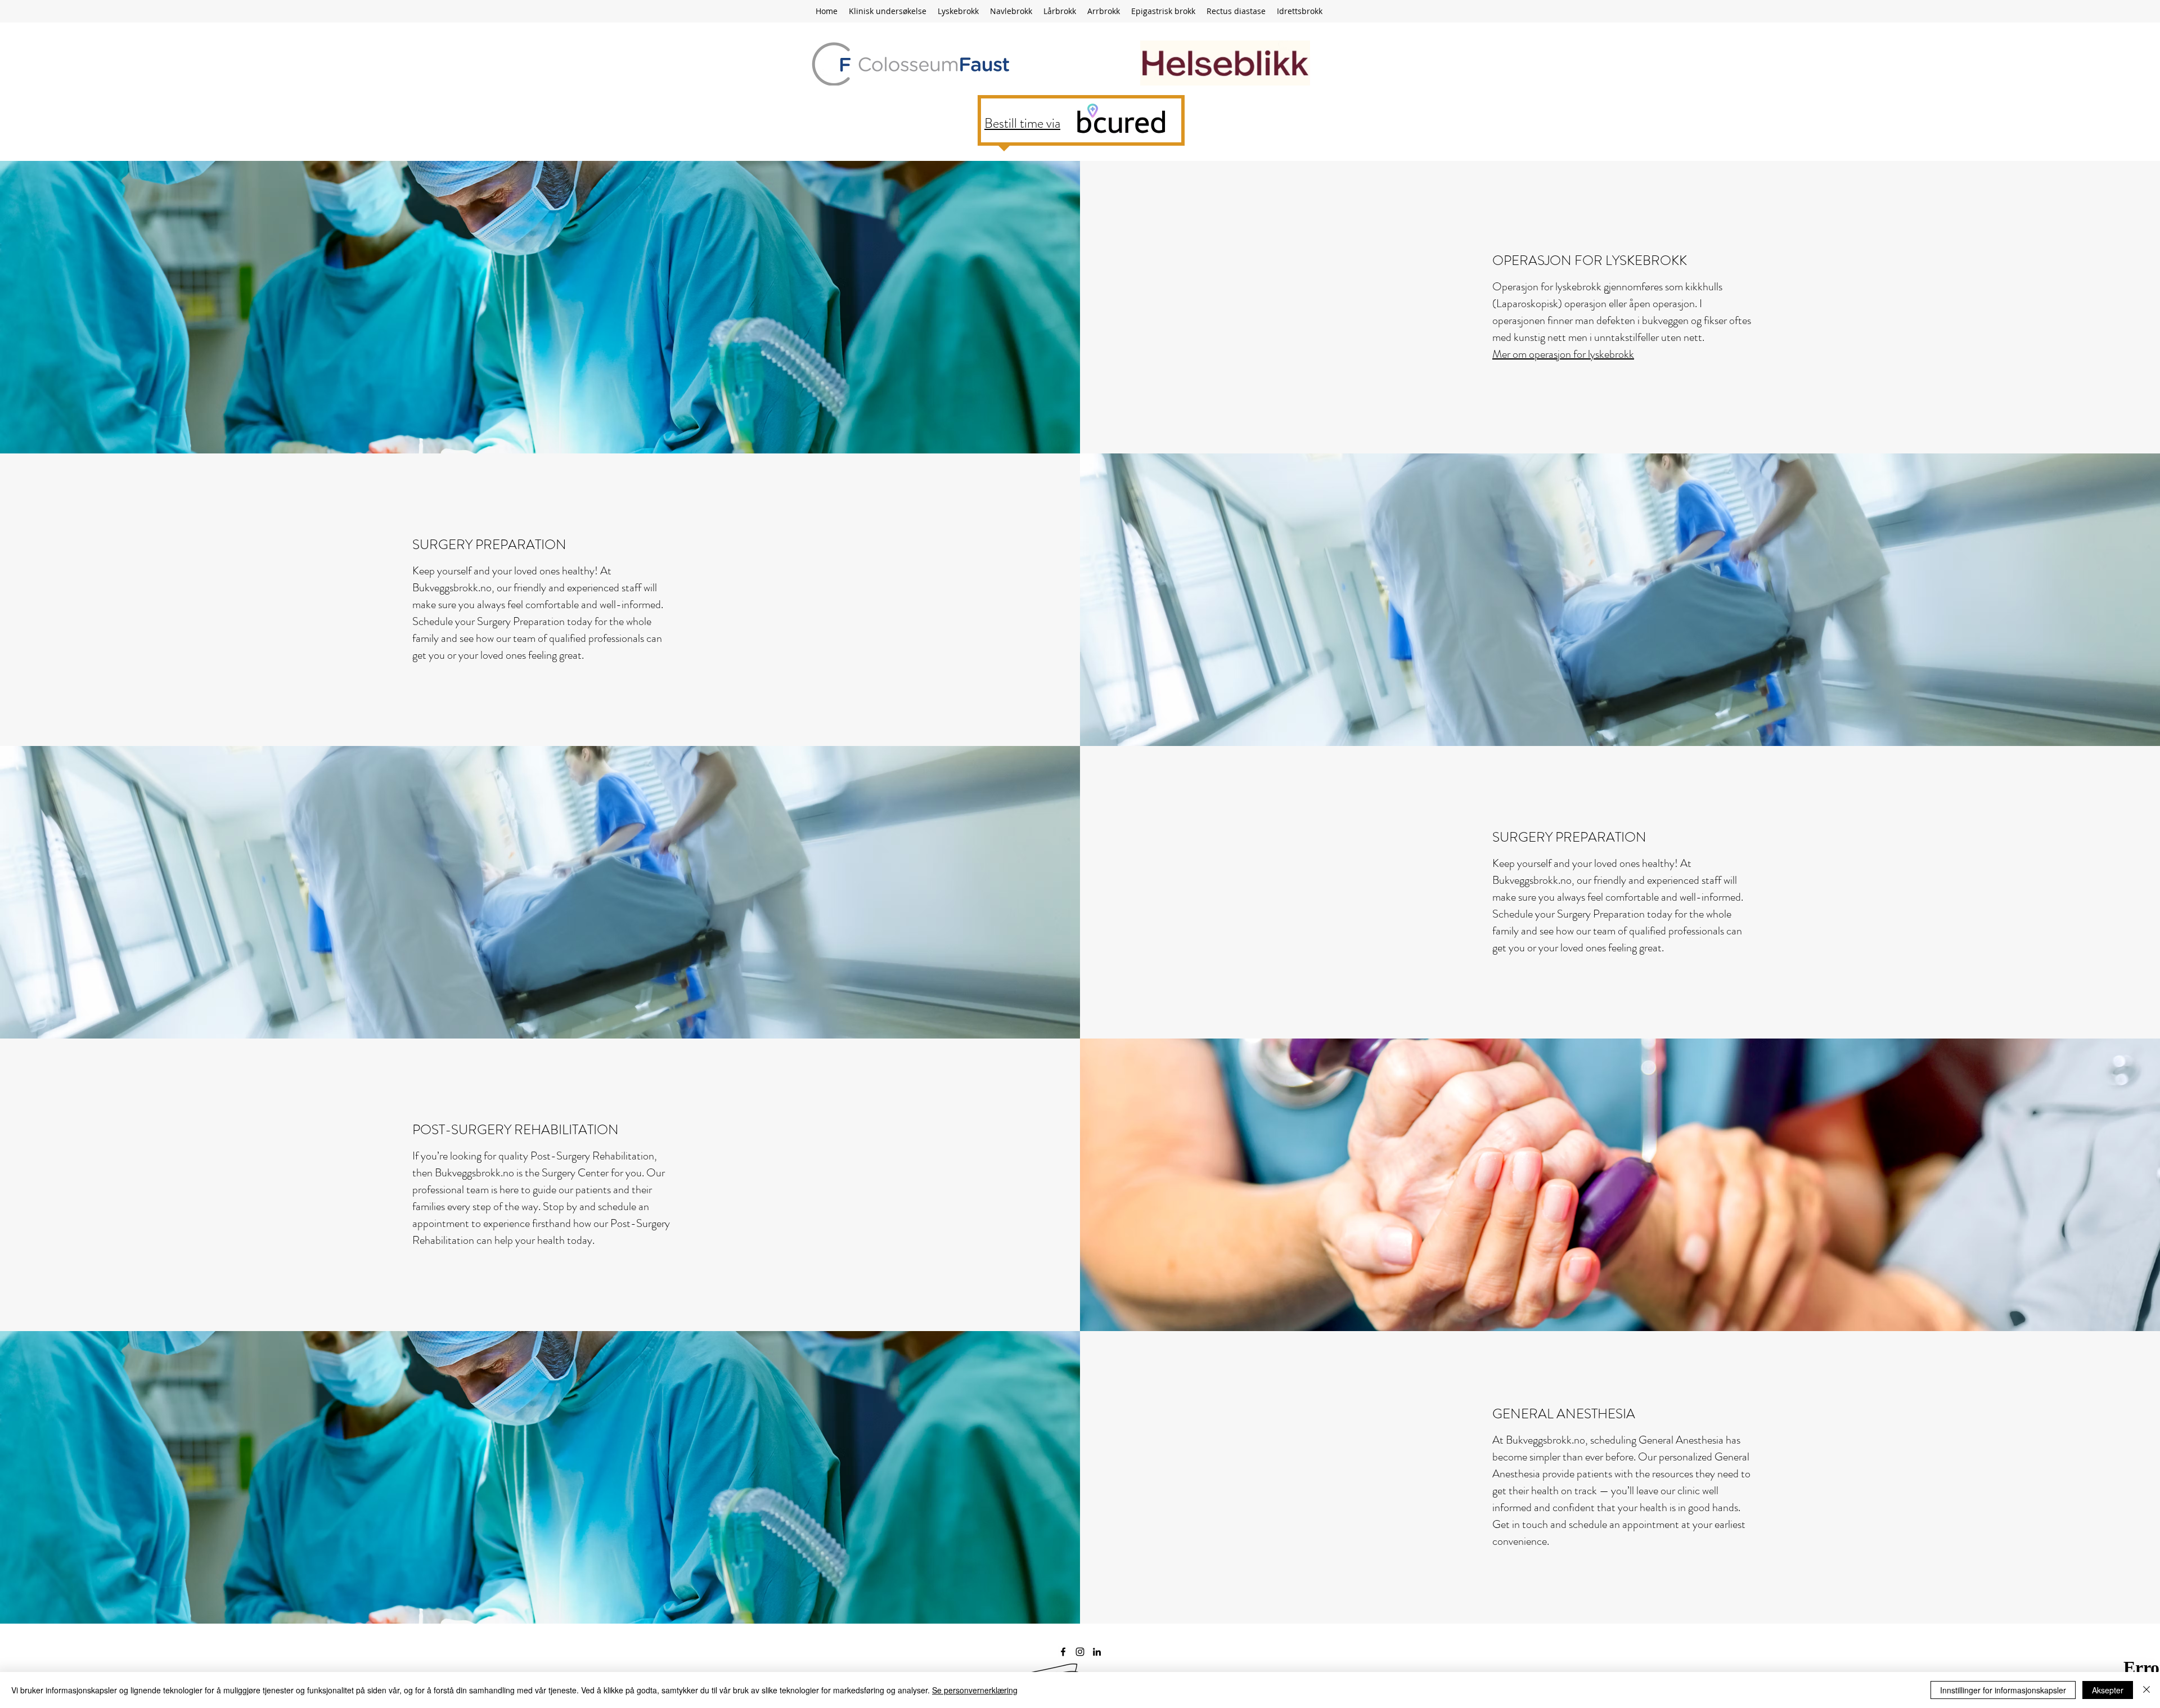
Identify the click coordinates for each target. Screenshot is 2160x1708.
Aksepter (2108, 1690)
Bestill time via (1022, 123)
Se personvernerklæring (975, 1690)
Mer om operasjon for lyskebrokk (1563, 354)
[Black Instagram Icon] (1080, 1652)
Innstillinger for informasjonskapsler (2003, 1690)
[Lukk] (2146, 1690)
